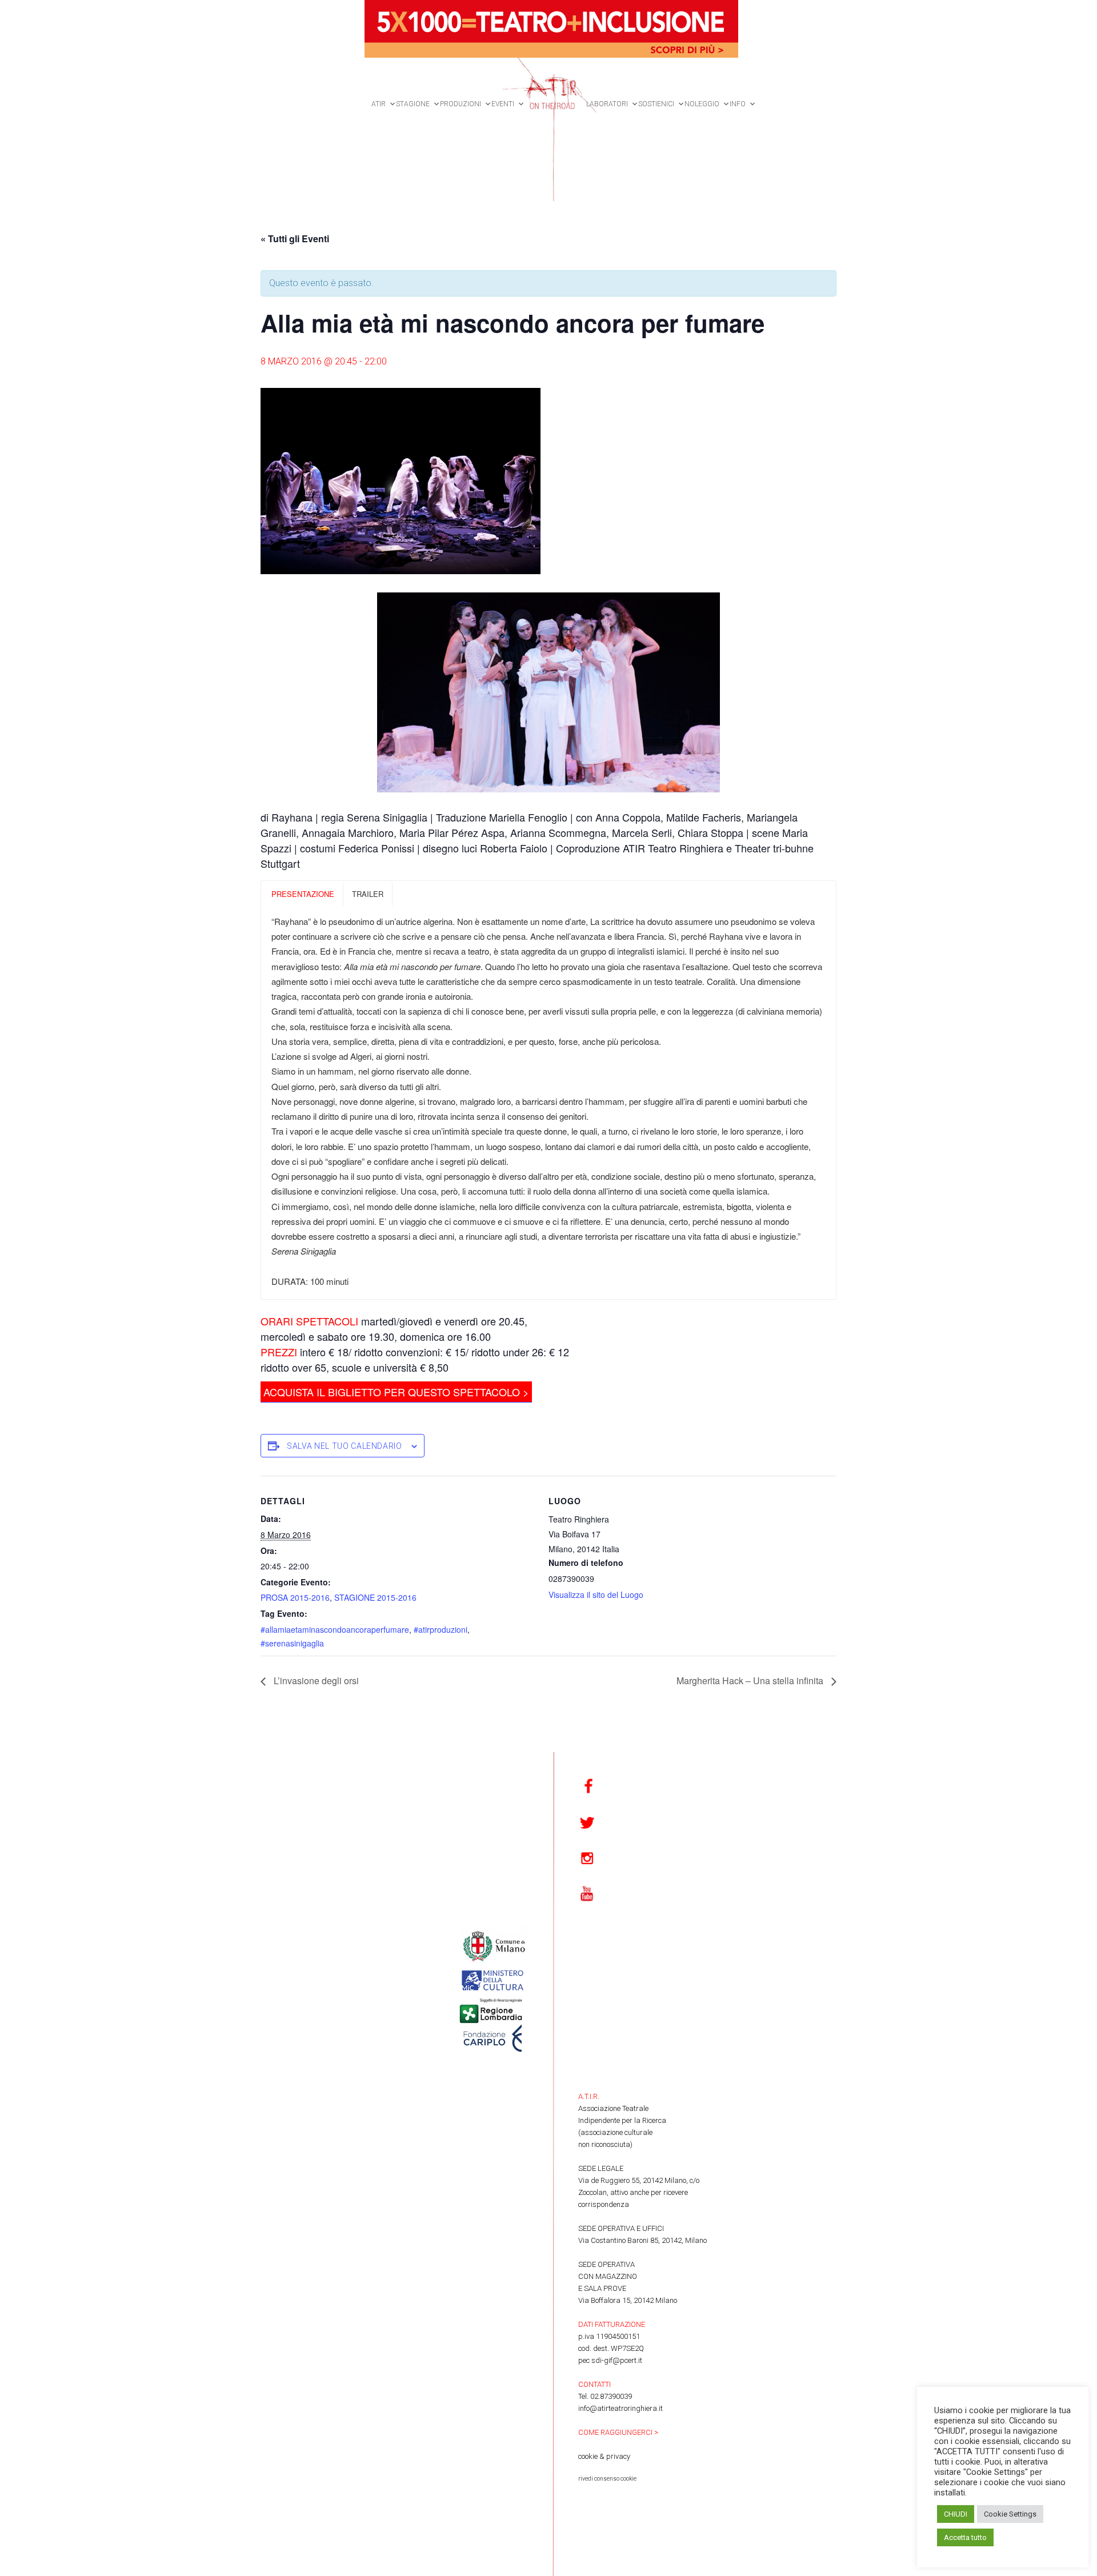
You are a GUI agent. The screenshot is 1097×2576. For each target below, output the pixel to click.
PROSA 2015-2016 (295, 1597)
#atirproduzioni (441, 1629)
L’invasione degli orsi (315, 1680)
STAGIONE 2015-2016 (375, 1597)
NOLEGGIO (702, 104)
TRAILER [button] (368, 894)
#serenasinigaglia (292, 1643)
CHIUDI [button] (956, 2514)
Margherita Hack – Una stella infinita (751, 1680)
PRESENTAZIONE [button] (303, 894)
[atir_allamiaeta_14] (548, 692)
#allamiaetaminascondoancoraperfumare (335, 1629)
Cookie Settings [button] (1010, 2514)
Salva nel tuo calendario (345, 1446)
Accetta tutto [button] (965, 2537)
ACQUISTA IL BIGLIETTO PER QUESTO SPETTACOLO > (396, 1392)
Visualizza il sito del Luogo (596, 1595)
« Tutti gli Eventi (295, 239)
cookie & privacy (604, 2456)
